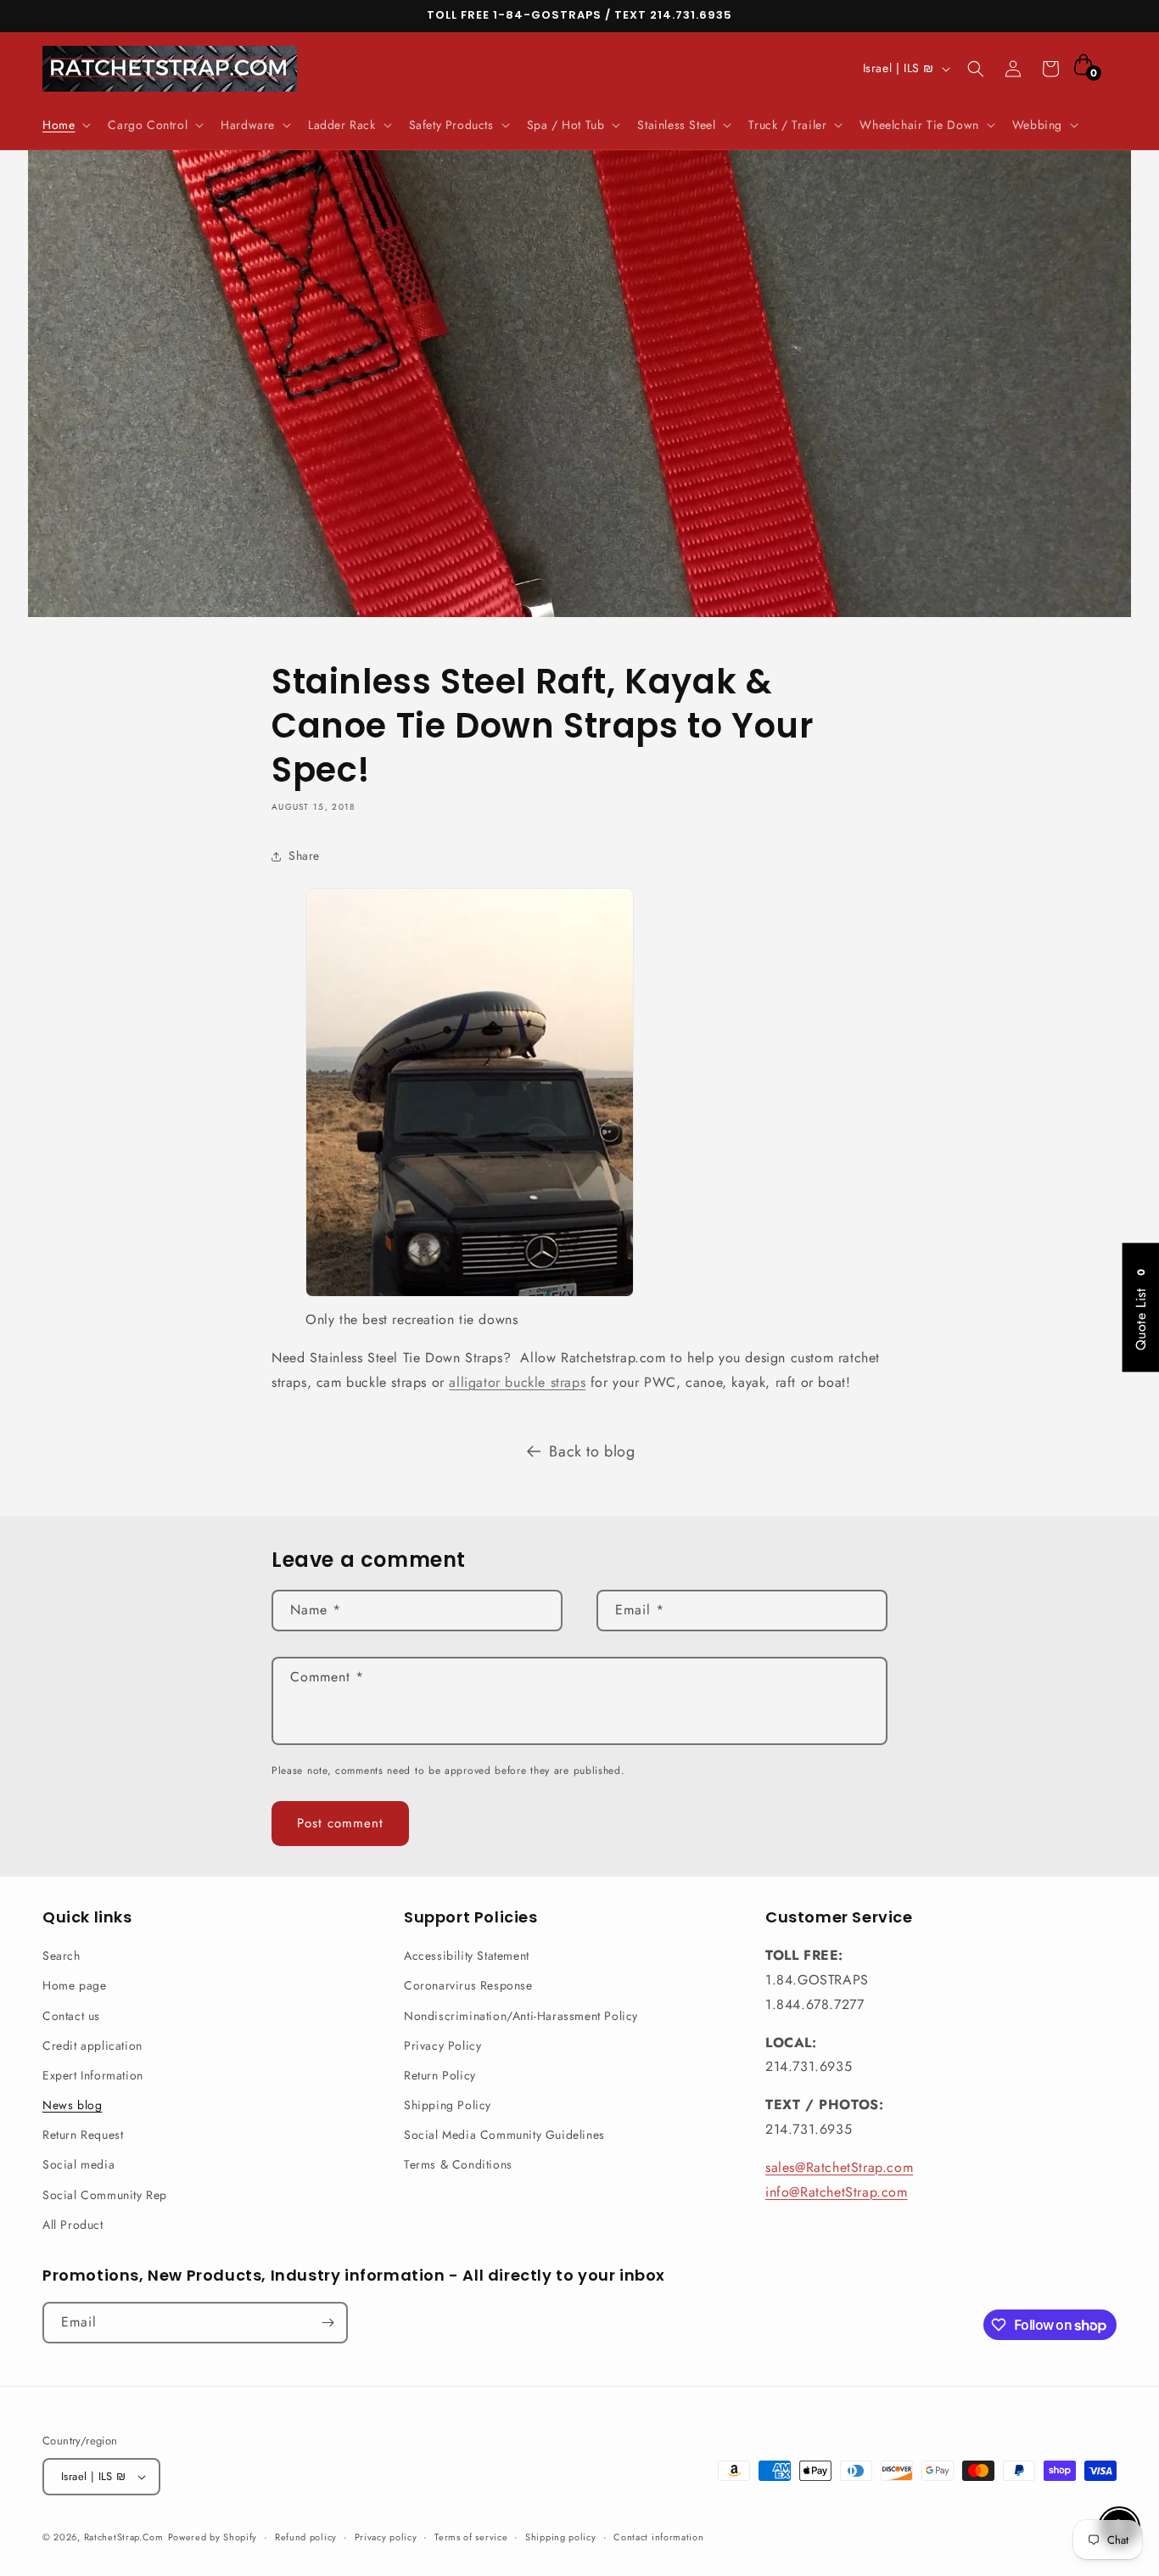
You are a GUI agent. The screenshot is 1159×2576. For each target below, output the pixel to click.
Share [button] (304, 856)
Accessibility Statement (467, 1956)
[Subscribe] (328, 2323)
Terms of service (471, 2537)
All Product (73, 2225)
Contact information (658, 2537)
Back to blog (592, 1451)
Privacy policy (386, 2537)
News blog (72, 2105)
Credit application (92, 2046)
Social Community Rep (105, 2195)
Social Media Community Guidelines (504, 2135)
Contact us (71, 2016)
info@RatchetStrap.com (837, 2192)
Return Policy (440, 2075)
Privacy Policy (442, 2046)
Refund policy (306, 2537)
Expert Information (93, 2075)
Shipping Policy (448, 2105)
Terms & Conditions (458, 2164)
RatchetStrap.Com (124, 2537)
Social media (78, 2164)
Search (62, 1956)
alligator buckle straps (517, 1382)
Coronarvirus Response (468, 1985)
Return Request (83, 2135)
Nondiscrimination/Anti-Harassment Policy (521, 2016)
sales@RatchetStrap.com (839, 2167)
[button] (65, 125)
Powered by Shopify (213, 2537)
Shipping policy (561, 2537)
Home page (74, 1985)
